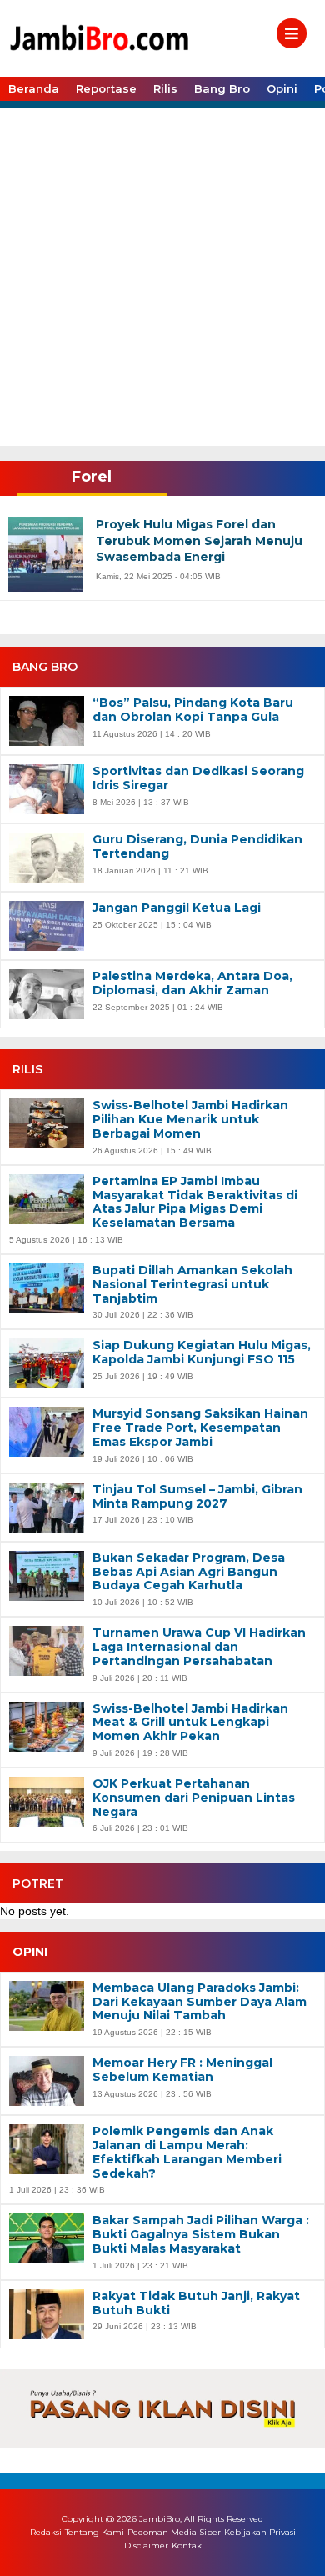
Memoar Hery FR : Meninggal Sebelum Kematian (182, 2070)
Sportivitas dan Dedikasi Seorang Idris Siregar (198, 778)
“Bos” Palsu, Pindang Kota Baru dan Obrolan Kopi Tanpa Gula (193, 710)
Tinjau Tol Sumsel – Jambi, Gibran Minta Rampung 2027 (197, 1497)
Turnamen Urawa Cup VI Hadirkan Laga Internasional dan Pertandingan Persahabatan (199, 1647)
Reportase (106, 88)
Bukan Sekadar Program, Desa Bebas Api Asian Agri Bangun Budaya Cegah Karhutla (189, 1572)
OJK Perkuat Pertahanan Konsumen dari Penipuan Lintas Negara (194, 1798)
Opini (282, 88)
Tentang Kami (95, 2532)
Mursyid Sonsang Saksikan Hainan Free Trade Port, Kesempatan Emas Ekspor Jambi (200, 1428)
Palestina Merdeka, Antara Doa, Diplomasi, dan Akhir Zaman (192, 983)
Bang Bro (222, 88)
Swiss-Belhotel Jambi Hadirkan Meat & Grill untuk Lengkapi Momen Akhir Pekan (190, 1723)
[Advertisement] (162, 275)
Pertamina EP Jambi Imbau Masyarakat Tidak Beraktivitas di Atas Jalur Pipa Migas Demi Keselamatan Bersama (195, 1202)
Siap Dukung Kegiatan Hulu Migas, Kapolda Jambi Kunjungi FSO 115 (202, 1353)
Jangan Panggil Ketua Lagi (177, 908)
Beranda (34, 88)
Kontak (187, 2546)
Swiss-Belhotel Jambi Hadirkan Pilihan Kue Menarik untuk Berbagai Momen (190, 1119)
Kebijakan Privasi (260, 2532)
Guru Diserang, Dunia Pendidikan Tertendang (197, 847)
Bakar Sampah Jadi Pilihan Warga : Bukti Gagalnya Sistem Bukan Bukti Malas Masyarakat (201, 2234)
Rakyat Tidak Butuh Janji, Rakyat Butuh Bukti (196, 2303)
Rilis (165, 88)
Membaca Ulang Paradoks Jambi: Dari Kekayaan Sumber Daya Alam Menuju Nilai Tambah (200, 2002)
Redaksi (46, 2532)
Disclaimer (146, 2546)
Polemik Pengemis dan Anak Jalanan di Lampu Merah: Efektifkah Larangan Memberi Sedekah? (187, 2152)
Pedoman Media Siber (174, 2532)
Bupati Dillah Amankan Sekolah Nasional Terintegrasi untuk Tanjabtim (192, 1284)
